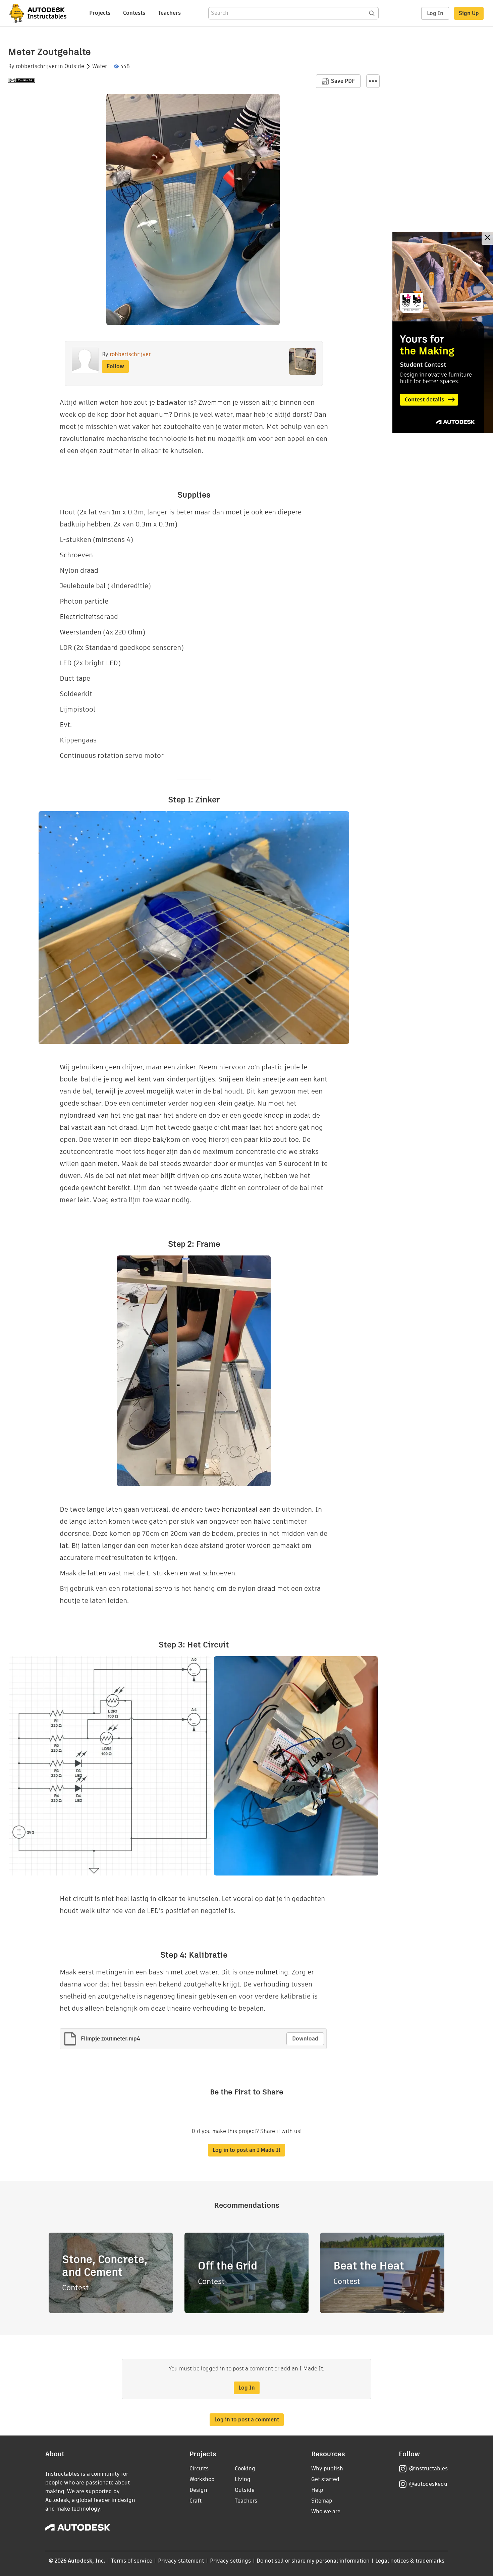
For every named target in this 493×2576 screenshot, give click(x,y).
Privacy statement (181, 2561)
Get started (325, 2479)
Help (317, 2490)
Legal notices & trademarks (410, 2561)
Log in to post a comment (247, 2420)
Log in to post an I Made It (246, 2150)
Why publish (327, 2469)
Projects (100, 13)
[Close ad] (487, 238)
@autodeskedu (428, 2484)
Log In (435, 13)
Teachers (169, 13)
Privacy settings (231, 2561)
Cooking (245, 2469)
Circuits (199, 2469)
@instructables (428, 2469)
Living (243, 2479)
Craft (196, 2501)
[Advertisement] (443, 332)
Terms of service (132, 2561)
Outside (74, 66)
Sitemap (322, 2501)
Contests (134, 13)
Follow (115, 366)
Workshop (202, 2479)
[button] (373, 81)
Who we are (326, 2511)
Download (305, 2039)
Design (198, 2490)
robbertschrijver (36, 66)
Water (100, 66)
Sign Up (469, 13)
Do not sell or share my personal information (313, 2561)
